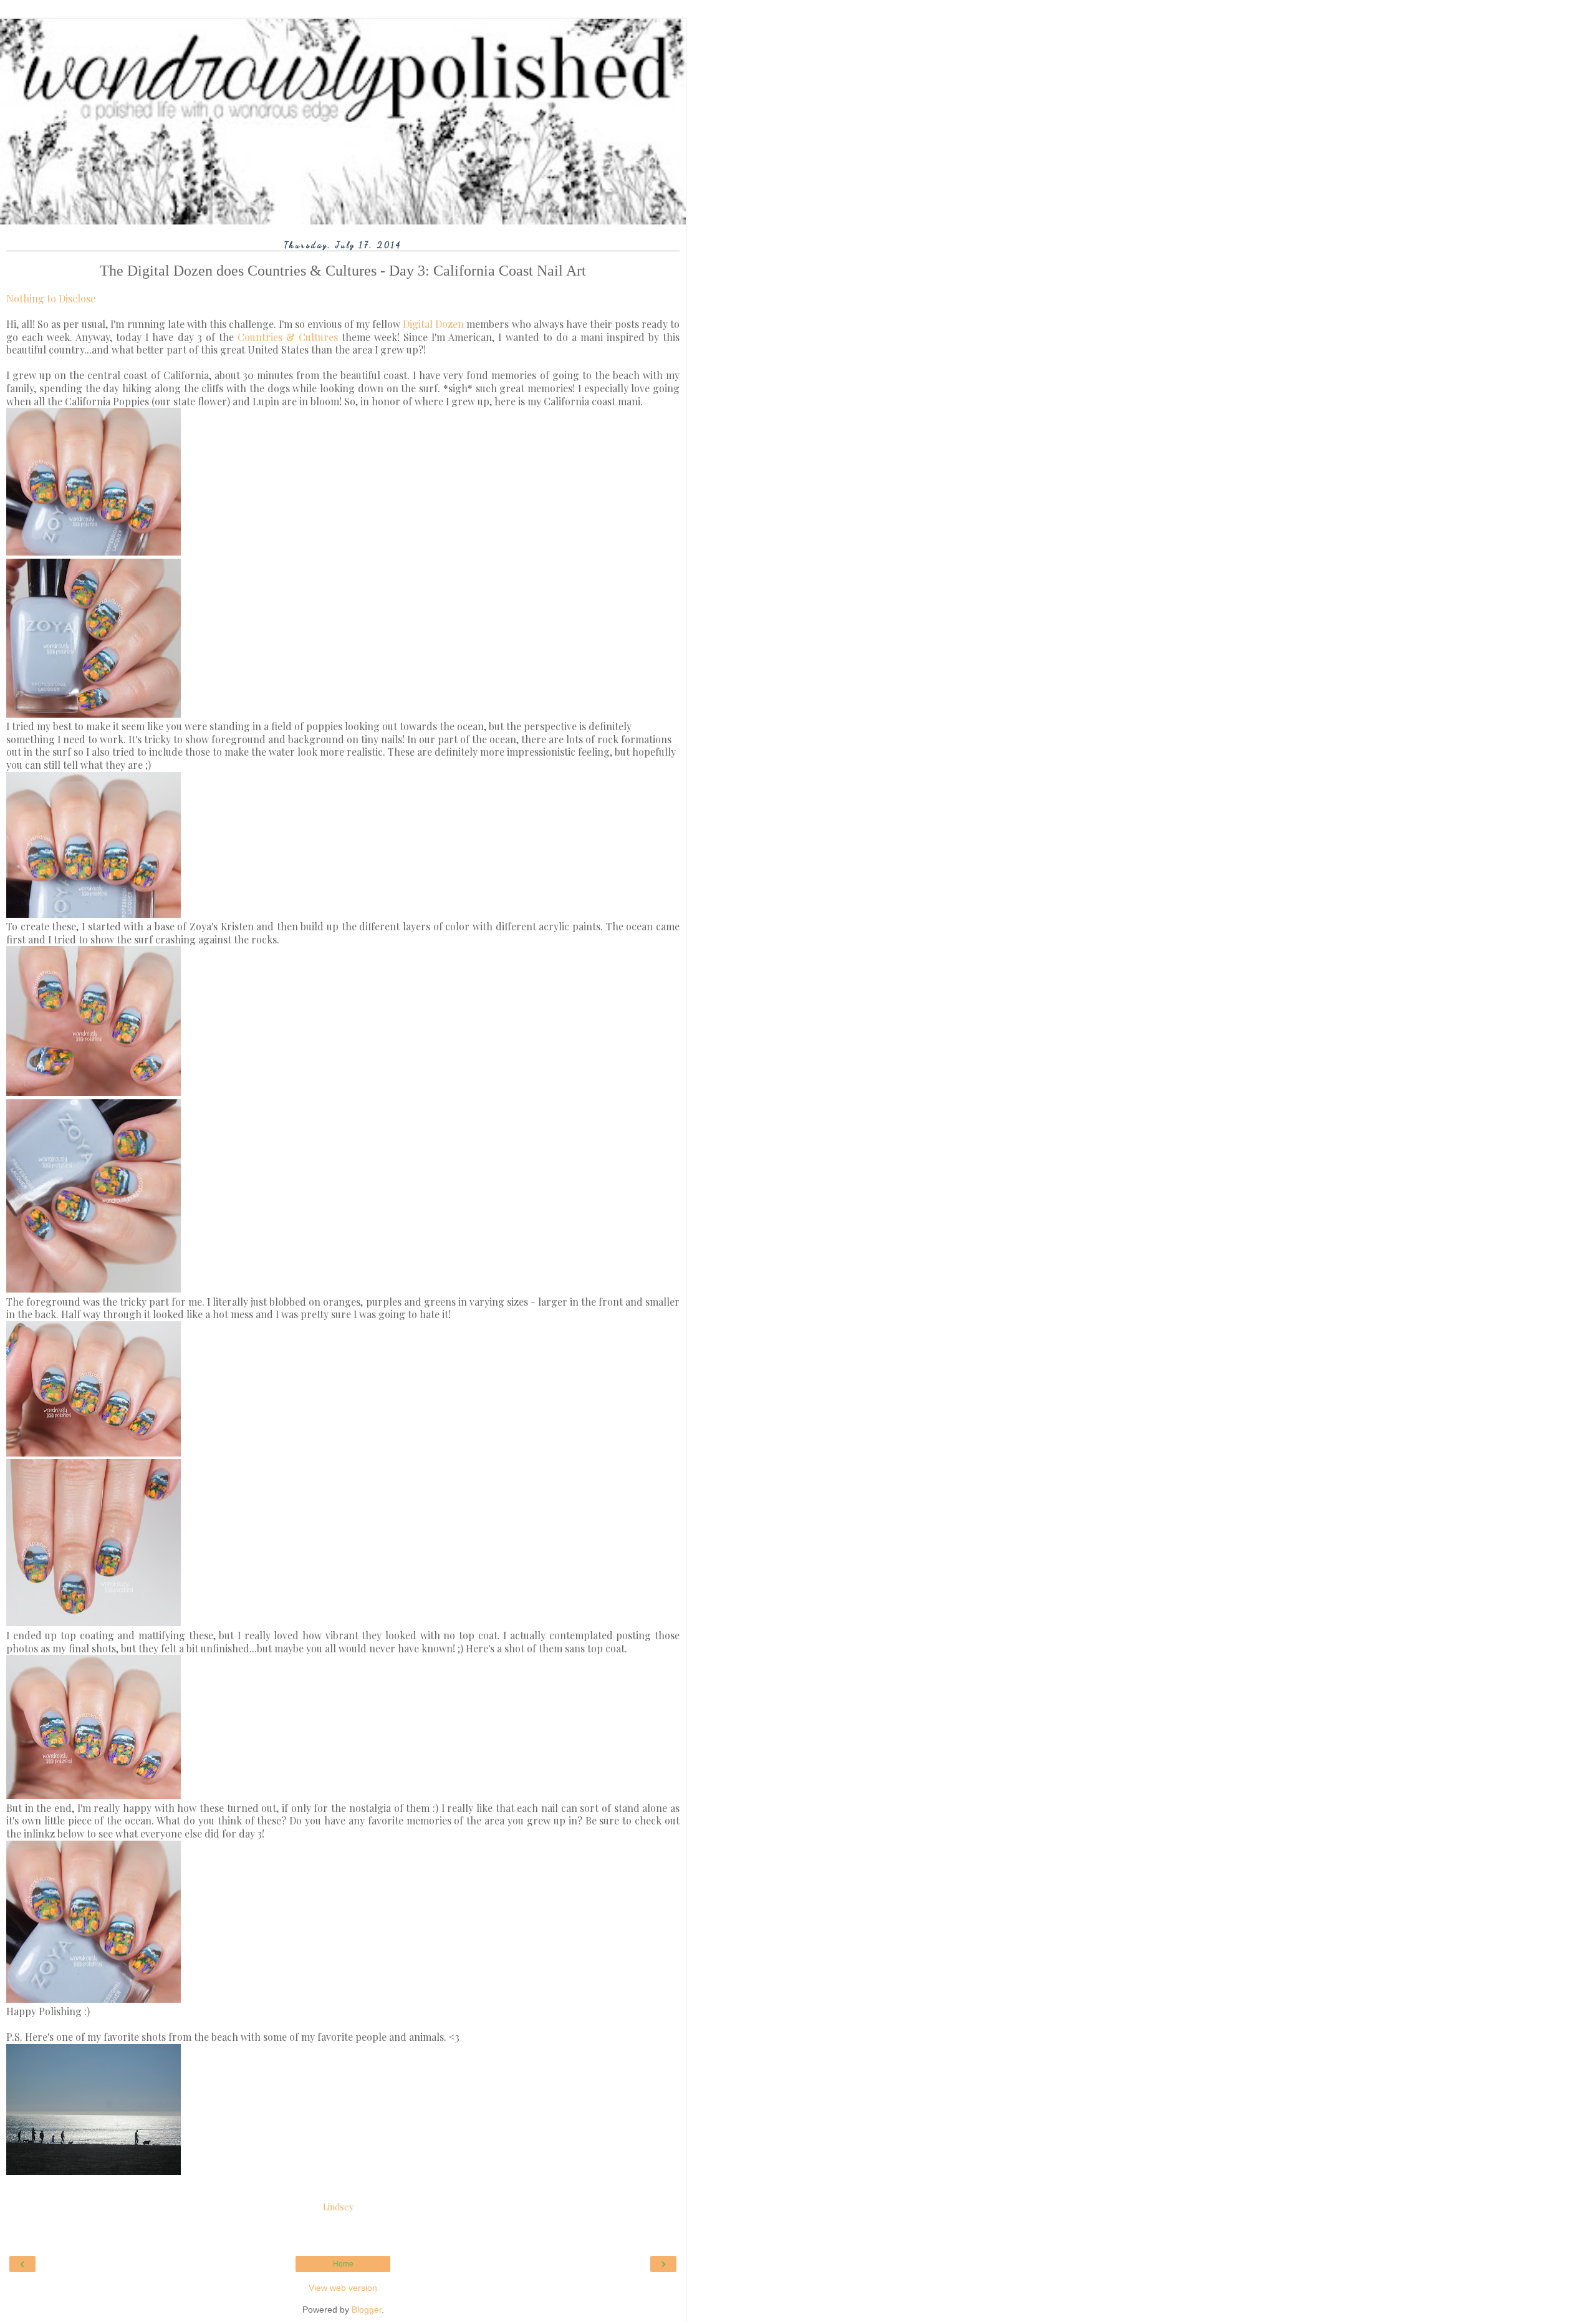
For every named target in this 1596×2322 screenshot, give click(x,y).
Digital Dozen (433, 324)
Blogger (367, 2310)
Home (343, 2264)
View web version (343, 2288)
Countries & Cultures (288, 337)
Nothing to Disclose (51, 298)
